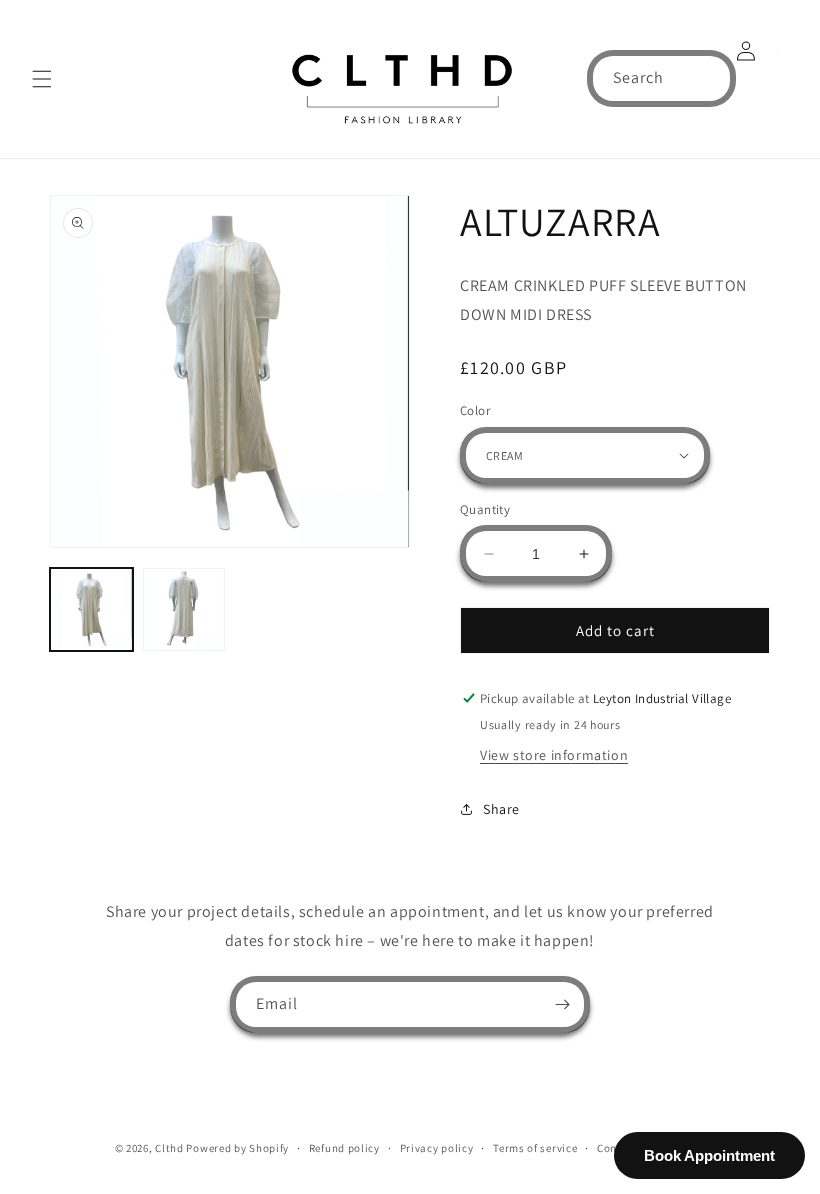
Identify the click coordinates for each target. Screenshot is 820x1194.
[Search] (708, 78)
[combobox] (661, 78)
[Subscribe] (562, 1004)
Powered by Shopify (237, 1148)
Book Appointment (709, 1155)
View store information (554, 755)
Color (475, 410)
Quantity (485, 509)
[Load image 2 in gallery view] (184, 609)
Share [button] (501, 809)
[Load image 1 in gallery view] (91, 609)
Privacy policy (437, 1148)
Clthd (169, 1148)
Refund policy (344, 1148)
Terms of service (535, 1148)
